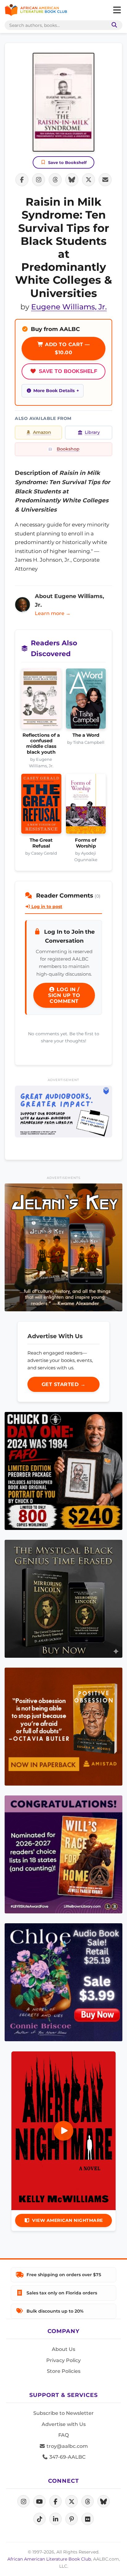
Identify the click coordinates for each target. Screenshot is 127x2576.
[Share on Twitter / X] (88, 180)
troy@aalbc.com (67, 2446)
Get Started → (64, 1384)
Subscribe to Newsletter (63, 2413)
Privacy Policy (63, 2360)
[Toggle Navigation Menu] (117, 10)
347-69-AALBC (67, 2457)
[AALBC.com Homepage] (36, 10)
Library (92, 432)
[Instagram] (23, 2501)
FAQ (63, 2435)
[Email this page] (105, 180)
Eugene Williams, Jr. (69, 307)
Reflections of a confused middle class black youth (41, 744)
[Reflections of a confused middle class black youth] (41, 700)
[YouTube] (39, 2501)
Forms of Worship (86, 843)
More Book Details (54, 391)
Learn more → (53, 613)
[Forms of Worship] (86, 806)
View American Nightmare (68, 2220)
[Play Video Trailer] (63, 2131)
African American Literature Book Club (49, 2559)
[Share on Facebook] (22, 180)
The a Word (86, 735)
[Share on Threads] (55, 180)
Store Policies (64, 2371)
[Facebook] (55, 2501)
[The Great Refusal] (41, 806)
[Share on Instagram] (39, 180)
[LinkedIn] (55, 2519)
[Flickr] (88, 2519)
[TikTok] (39, 2519)
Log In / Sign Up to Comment (64, 995)
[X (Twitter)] (72, 2501)
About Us (63, 2349)
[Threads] (88, 2501)
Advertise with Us (64, 2424)
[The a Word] (86, 700)
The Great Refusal (41, 843)
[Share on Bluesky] (72, 180)
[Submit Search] (113, 25)
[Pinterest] (72, 2519)
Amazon (42, 432)
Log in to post (46, 907)
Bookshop (68, 449)
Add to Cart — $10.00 (67, 348)
